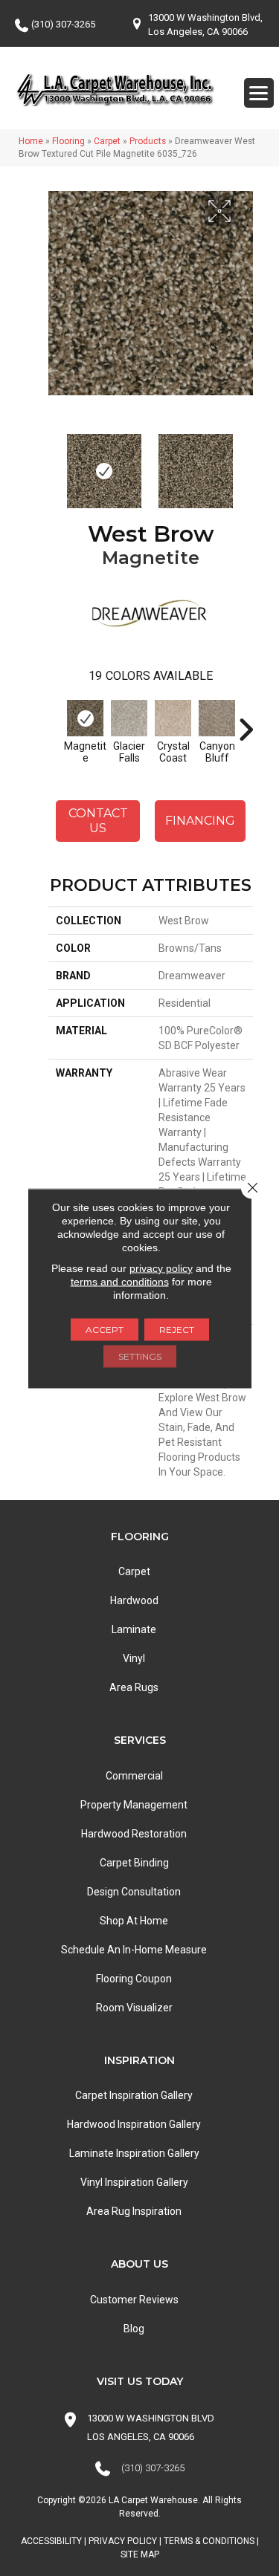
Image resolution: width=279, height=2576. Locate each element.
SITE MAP (140, 2554)
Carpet (107, 141)
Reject (177, 1329)
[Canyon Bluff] (217, 718)
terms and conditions (120, 1281)
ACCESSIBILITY (51, 2541)
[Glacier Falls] (129, 718)
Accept (105, 1329)
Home (31, 141)
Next (246, 464)
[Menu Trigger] (259, 93)
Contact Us (98, 820)
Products (148, 141)
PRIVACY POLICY (123, 2541)
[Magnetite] (85, 718)
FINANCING (200, 821)
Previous (56, 464)
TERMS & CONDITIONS (209, 2541)
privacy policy (161, 1268)
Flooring (68, 141)
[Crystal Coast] (173, 718)
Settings (140, 1356)
